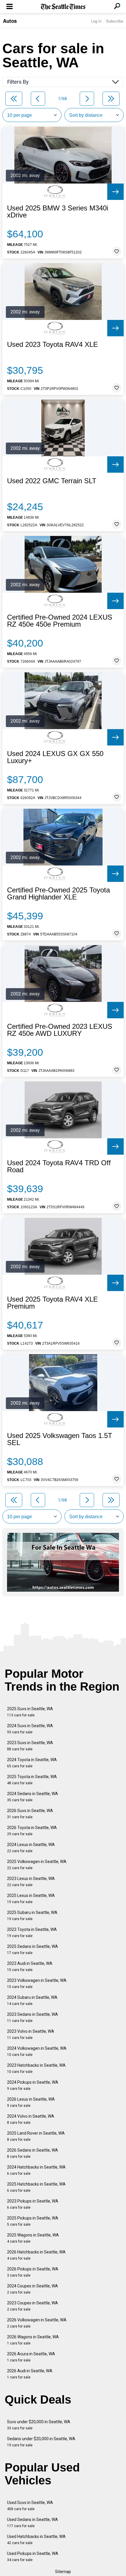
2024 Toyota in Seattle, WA (32, 1763)
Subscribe (115, 21)
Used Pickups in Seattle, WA (33, 2557)
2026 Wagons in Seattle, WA (33, 2340)
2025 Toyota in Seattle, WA (32, 1780)
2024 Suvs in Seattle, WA (30, 1729)
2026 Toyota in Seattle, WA (32, 1831)
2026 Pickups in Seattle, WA (33, 2272)
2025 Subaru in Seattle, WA (32, 1916)
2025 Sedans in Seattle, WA (33, 1949)
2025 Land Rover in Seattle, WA (36, 2136)
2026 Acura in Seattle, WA (31, 2357)
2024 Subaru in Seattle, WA (32, 2000)
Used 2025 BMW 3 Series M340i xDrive (58, 212)
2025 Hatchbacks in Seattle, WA (36, 2187)
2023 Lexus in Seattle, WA (31, 1882)
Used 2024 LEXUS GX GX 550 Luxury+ (55, 757)
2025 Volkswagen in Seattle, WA (37, 1865)
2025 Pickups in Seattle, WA (33, 2221)
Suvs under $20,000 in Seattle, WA (39, 2425)
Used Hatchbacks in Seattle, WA (36, 2540)
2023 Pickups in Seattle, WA (33, 2204)
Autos (10, 21)
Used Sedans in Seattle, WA (33, 2523)
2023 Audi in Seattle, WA (30, 1966)
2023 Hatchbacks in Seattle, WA (36, 2068)
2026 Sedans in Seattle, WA (33, 2153)
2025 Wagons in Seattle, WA (33, 2238)
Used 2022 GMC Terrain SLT (52, 481)
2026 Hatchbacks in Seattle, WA (36, 2255)
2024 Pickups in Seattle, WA (33, 2085)
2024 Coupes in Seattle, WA (33, 2289)
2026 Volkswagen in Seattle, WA (37, 2323)
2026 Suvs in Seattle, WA (30, 1814)
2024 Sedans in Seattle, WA (33, 1797)
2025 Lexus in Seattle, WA (31, 1899)
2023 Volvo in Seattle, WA (31, 2034)
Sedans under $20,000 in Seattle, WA (41, 2442)
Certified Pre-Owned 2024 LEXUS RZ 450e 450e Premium (60, 621)
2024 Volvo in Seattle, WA (31, 2119)
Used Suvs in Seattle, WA (30, 2506)
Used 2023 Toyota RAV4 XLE (52, 345)
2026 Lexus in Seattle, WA (31, 2102)
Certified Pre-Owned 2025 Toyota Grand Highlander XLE (58, 894)
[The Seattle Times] (63, 7)
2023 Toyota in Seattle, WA (32, 1933)
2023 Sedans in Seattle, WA (33, 2017)
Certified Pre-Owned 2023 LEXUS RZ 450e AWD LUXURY (60, 1030)
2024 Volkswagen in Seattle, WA (37, 2051)
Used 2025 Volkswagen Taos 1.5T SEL (60, 1439)
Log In (96, 21)
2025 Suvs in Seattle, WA (30, 1712)
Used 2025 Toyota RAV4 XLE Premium (52, 1303)
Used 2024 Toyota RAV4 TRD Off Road (59, 1166)
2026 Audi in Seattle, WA (30, 2374)
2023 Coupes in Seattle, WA (33, 2306)
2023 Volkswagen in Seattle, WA (37, 1983)
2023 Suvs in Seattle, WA (30, 1746)
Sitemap (63, 2572)
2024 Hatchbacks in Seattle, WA (36, 2170)
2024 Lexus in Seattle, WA (31, 1848)
